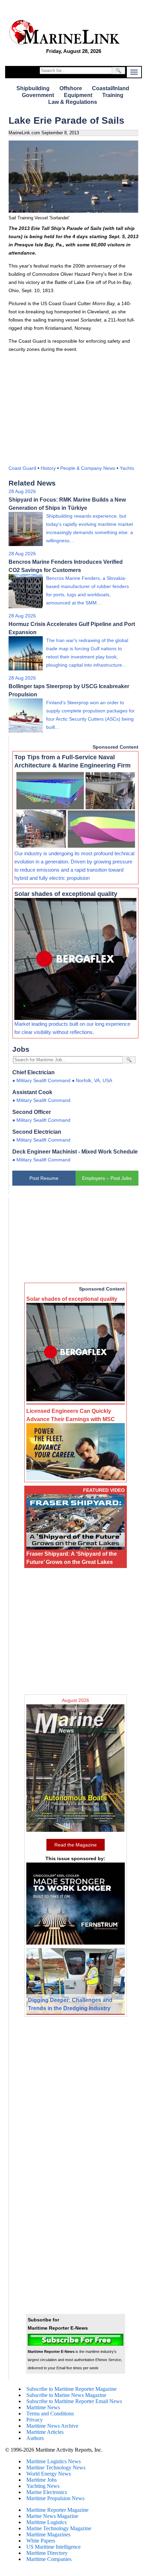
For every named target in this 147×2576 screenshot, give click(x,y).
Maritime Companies (49, 2559)
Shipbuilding (33, 88)
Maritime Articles (45, 2432)
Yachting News (43, 2486)
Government (38, 95)
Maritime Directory (47, 2553)
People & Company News (88, 468)
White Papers (41, 2541)
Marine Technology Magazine (59, 2528)
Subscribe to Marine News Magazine (66, 2395)
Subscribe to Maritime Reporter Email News (74, 2401)
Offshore (71, 88)
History (48, 468)
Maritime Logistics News (54, 2461)
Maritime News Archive (52, 2426)
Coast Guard (22, 468)
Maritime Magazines (48, 2534)
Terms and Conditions (50, 2414)
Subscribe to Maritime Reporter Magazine (71, 2389)
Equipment (78, 95)
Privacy (35, 2420)
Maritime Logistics (46, 2522)
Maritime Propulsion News (55, 2498)
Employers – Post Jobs (107, 1178)
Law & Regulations (73, 102)
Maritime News (43, 2407)
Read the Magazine (76, 1845)
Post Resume (44, 1178)
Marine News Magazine (52, 2516)
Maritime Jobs (42, 2480)
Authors (35, 2438)
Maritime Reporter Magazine (57, 2510)
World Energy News (49, 2474)
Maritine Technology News (56, 2468)
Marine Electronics (47, 2492)
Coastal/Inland (111, 88)
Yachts (127, 468)
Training (113, 95)
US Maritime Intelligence (54, 2547)
